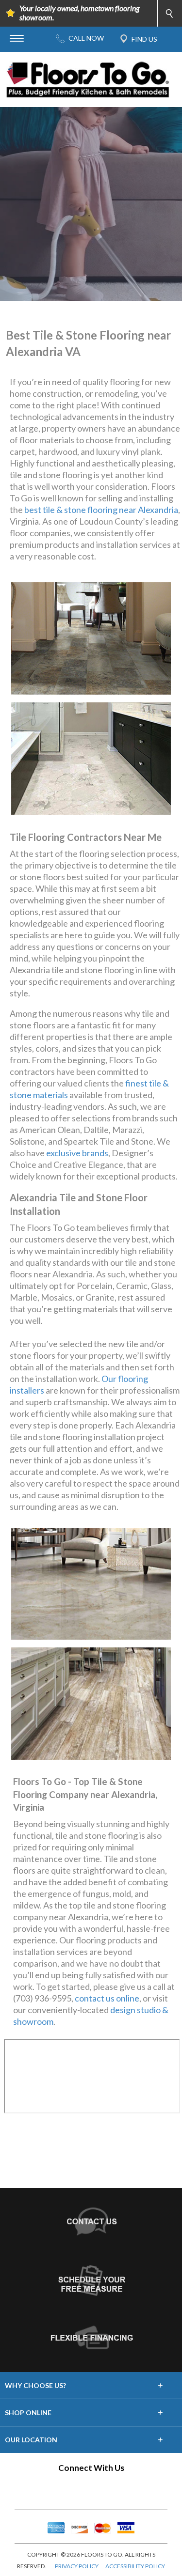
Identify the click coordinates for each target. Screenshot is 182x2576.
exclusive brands (77, 1153)
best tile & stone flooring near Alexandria (101, 510)
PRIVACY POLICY (77, 2566)
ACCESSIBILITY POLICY (135, 2566)
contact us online (107, 1998)
